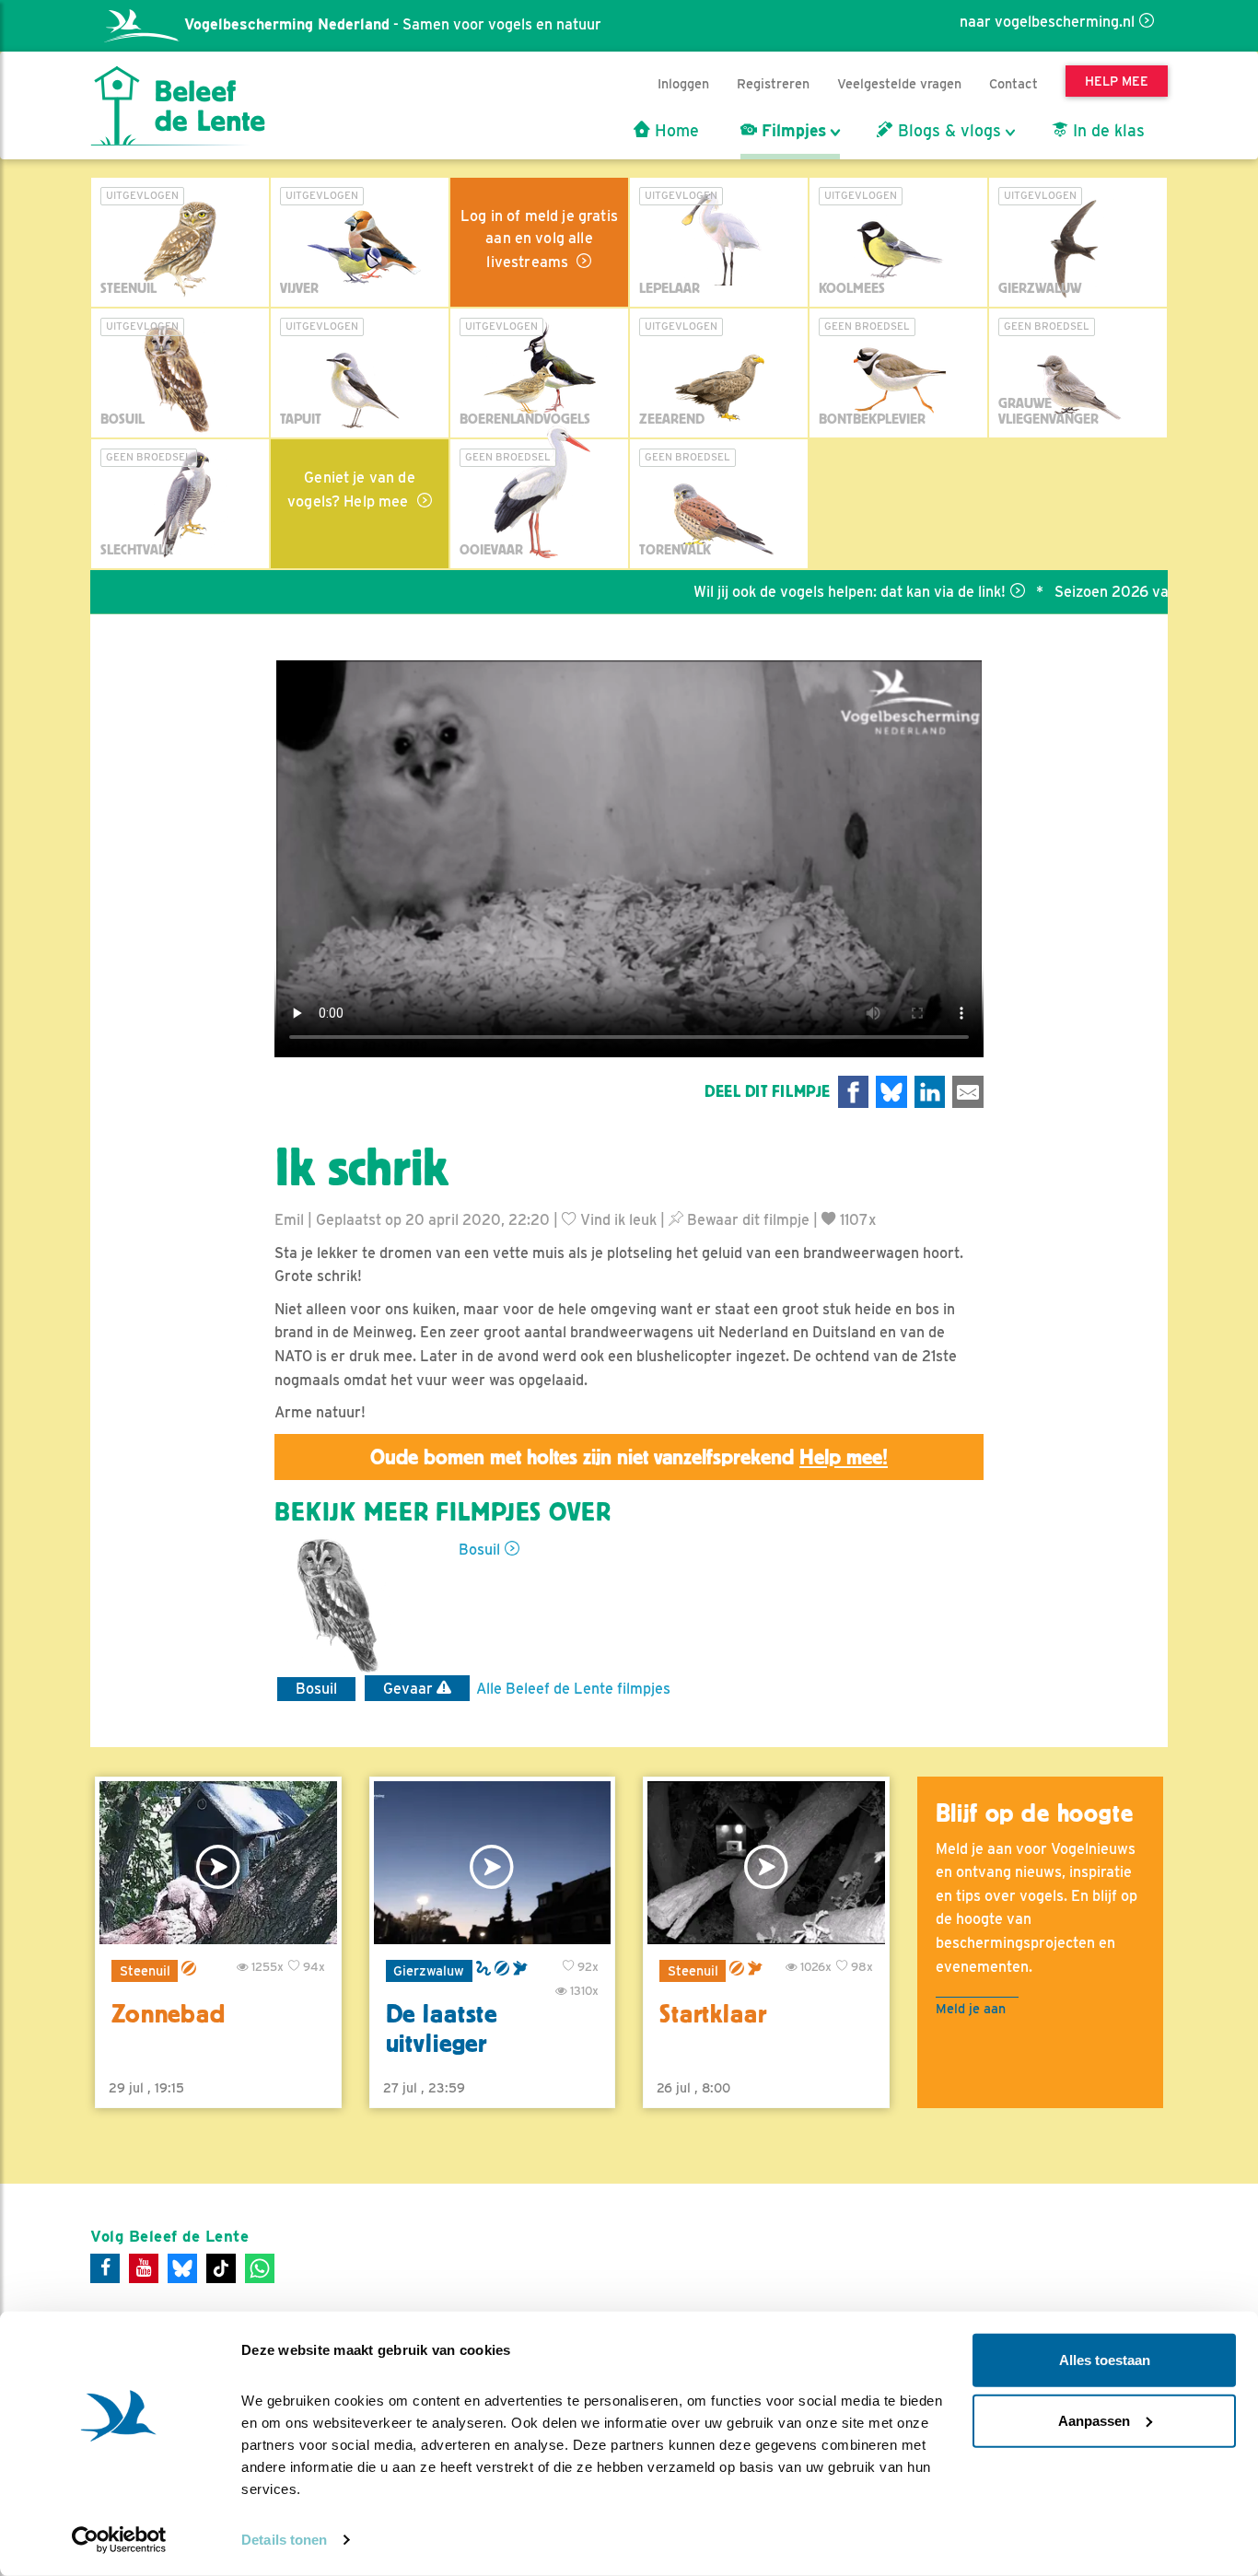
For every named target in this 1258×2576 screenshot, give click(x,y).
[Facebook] (105, 2268)
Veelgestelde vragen (899, 83)
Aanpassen (1094, 2420)
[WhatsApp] (260, 2268)
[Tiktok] (221, 2268)
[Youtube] (144, 2268)
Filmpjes (792, 131)
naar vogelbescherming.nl (1047, 22)
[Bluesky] (182, 2268)
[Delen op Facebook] (854, 1092)
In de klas (1107, 131)
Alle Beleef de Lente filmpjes (573, 1689)
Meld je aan (971, 2008)
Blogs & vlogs (947, 131)
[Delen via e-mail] (968, 1092)
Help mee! (844, 1457)
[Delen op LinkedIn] (930, 1092)
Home (675, 131)
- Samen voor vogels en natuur (393, 24)
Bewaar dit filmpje (746, 1220)
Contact (1013, 83)
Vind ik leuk (617, 1220)
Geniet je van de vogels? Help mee (351, 490)
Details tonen (284, 2540)
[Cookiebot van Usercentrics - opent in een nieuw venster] (119, 2540)
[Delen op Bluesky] (891, 1092)
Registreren (773, 83)
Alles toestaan (1105, 2360)
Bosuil (479, 1550)
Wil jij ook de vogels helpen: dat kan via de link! (787, 592)
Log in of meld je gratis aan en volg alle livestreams (539, 239)
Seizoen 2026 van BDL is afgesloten (1115, 592)
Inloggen (683, 83)
